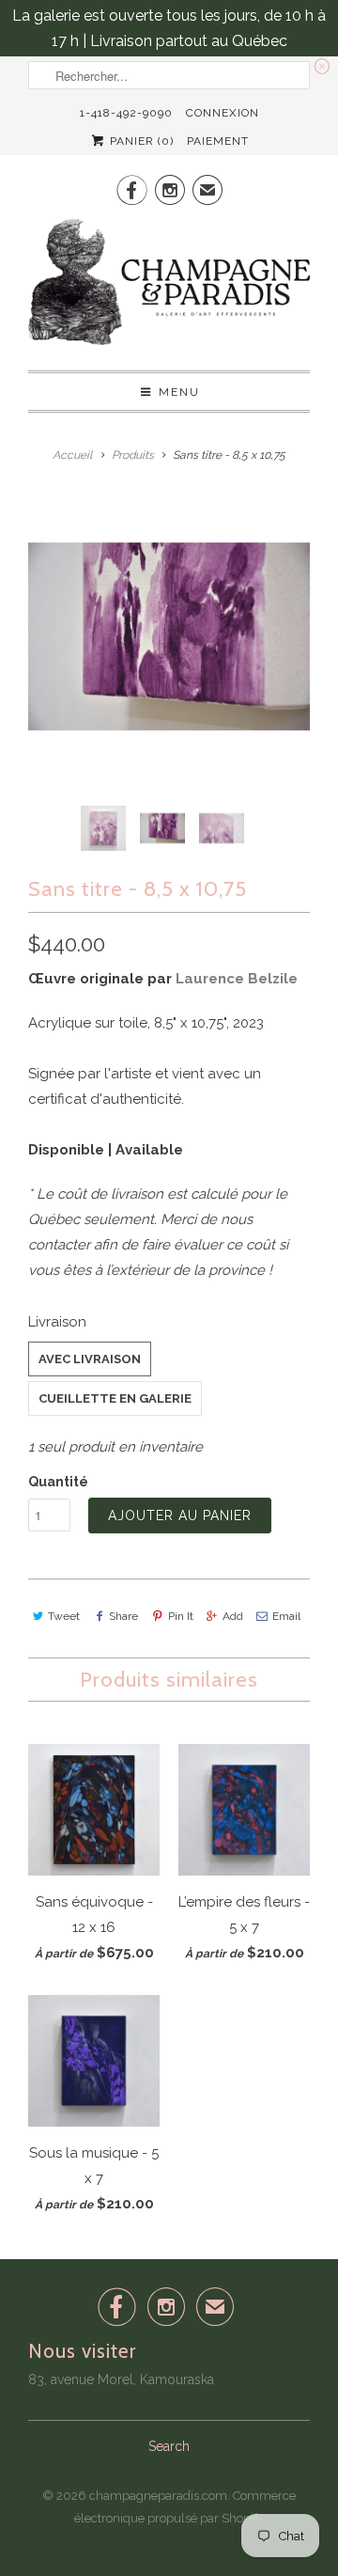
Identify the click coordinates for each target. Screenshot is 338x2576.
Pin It (180, 1616)
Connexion (223, 113)
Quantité (58, 1482)
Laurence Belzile (237, 979)
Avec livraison (90, 1359)
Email (286, 1616)
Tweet (64, 1616)
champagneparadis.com (158, 2496)
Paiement (218, 141)
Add (233, 1616)
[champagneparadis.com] (169, 287)
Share (123, 1616)
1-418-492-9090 (126, 113)
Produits (133, 455)
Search (169, 2446)
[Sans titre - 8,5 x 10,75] (169, 636)
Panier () (140, 141)
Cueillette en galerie (115, 1398)
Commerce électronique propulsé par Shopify (185, 2507)
